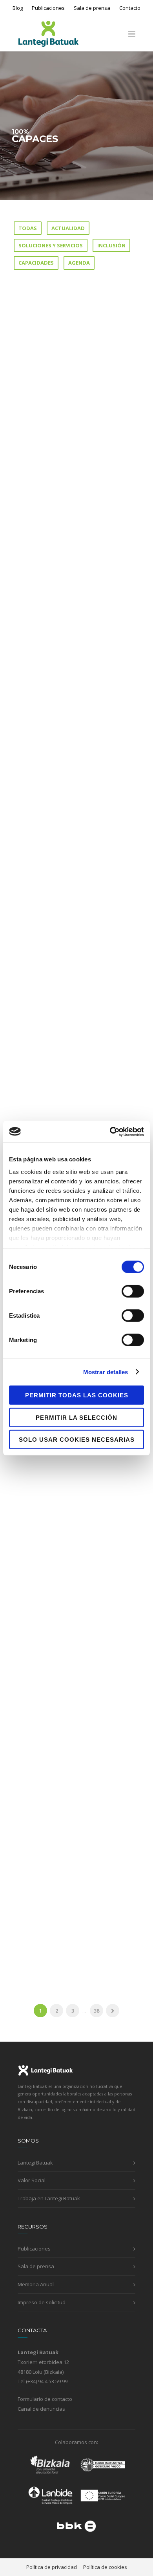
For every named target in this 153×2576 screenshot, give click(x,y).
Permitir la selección (76, 1417)
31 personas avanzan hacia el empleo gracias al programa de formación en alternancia (74, 790)
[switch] (133, 1291)
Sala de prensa (92, 8)
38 (97, 2011)
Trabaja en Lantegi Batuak (49, 2198)
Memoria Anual (36, 2284)
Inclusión (111, 245)
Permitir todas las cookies (77, 1395)
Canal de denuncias (41, 2409)
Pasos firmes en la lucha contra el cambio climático (68, 597)
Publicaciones (48, 8)
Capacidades (36, 263)
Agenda (79, 263)
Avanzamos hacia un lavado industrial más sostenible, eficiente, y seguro (71, 1544)
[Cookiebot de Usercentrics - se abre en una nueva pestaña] (110, 1132)
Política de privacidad (52, 2567)
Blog (18, 8)
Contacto (130, 8)
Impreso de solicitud (42, 2302)
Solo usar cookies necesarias (77, 1440)
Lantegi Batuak (35, 2163)
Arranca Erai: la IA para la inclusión (66, 1916)
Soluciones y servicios (51, 245)
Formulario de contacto (45, 2399)
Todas (28, 228)
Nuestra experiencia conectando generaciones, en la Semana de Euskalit (73, 1732)
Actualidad (68, 228)
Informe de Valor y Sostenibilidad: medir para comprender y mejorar (69, 413)
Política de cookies (105, 2567)
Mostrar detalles (106, 1372)
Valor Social (32, 2180)
